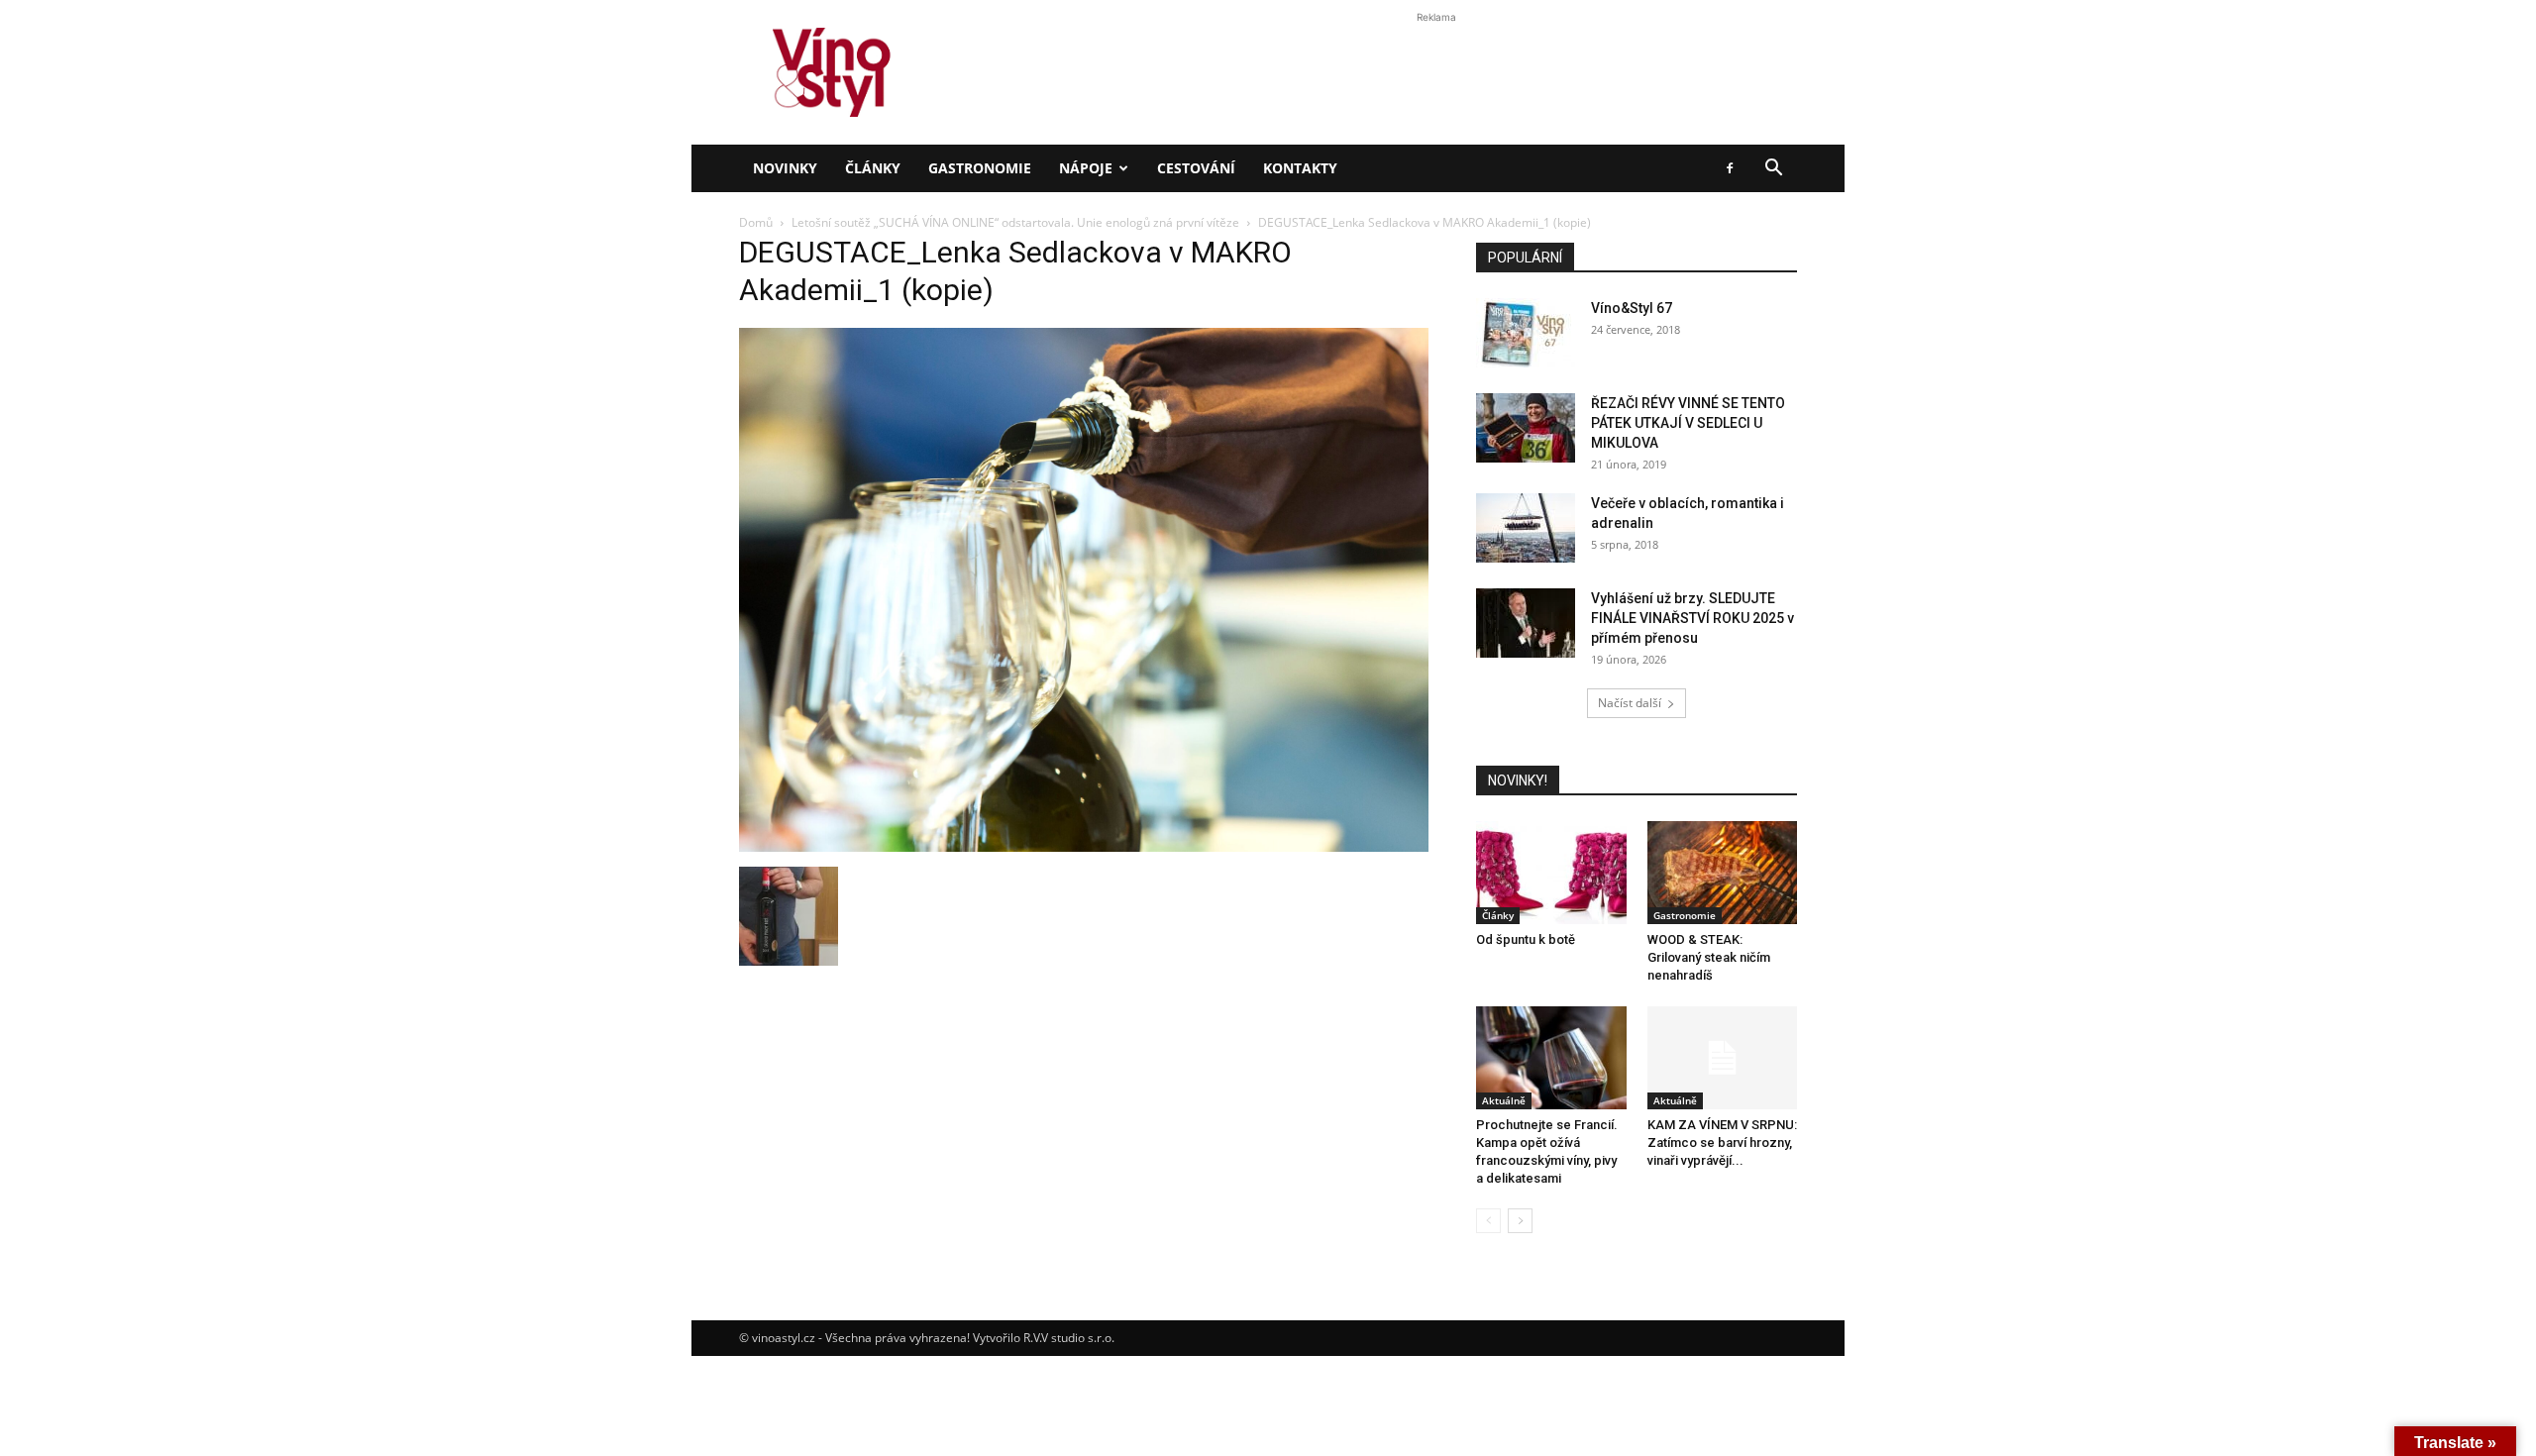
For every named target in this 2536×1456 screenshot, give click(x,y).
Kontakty (1300, 168)
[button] (1773, 170)
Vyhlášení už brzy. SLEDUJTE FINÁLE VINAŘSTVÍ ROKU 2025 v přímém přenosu (1692, 618)
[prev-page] (1488, 1221)
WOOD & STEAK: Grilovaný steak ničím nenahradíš (1709, 957)
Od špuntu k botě (1526, 939)
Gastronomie (980, 168)
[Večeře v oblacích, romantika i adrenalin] (1526, 528)
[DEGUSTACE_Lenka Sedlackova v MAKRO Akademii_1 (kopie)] (1084, 846)
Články (873, 168)
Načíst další (1630, 703)
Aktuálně (1504, 1100)
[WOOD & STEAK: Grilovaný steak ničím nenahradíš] (1723, 873)
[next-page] (1520, 1221)
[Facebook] (1730, 168)
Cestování (1196, 168)
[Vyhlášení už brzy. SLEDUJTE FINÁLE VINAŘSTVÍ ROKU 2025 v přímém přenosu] (1526, 623)
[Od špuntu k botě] (1551, 873)
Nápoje (1086, 168)
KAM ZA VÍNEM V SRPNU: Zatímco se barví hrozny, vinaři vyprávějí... (1722, 1143)
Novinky (785, 168)
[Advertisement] (1268, 341)
